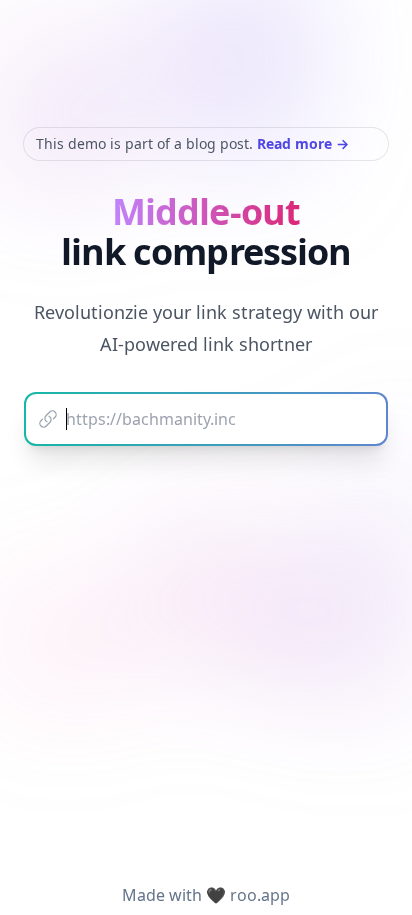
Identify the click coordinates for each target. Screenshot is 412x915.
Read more (303, 143)
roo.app (260, 895)
